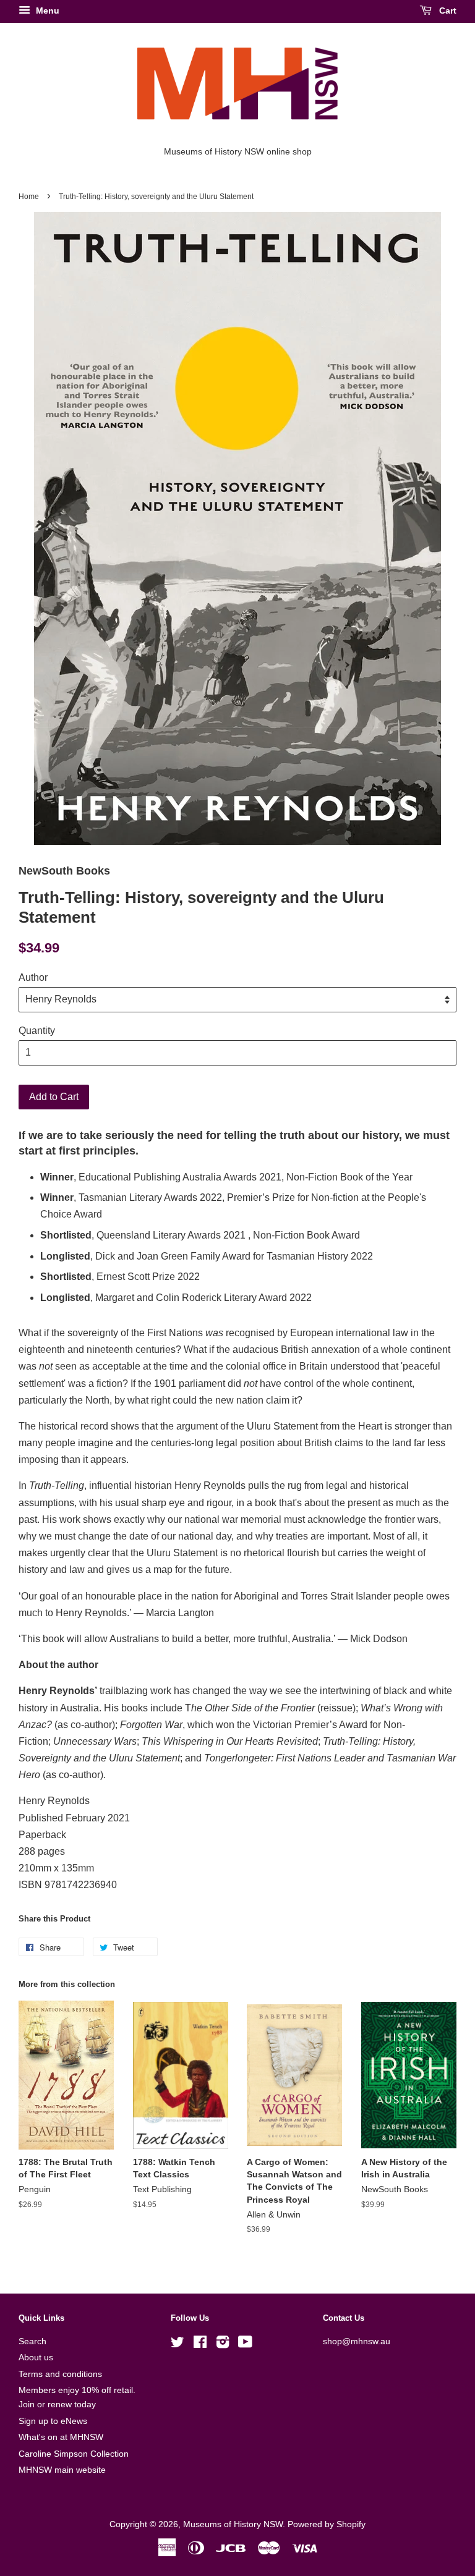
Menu (46, 11)
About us (36, 2358)
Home (29, 197)
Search (32, 2341)
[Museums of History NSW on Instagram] (223, 2345)
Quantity (37, 1031)
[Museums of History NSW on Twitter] (178, 2345)
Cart (447, 11)
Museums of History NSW (233, 2524)
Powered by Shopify (327, 2524)
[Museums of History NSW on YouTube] (245, 2345)
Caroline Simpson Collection (74, 2454)
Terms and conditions (60, 2374)
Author (33, 977)
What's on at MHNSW (61, 2437)
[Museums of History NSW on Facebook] (200, 2345)
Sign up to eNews (53, 2421)
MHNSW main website (62, 2470)
